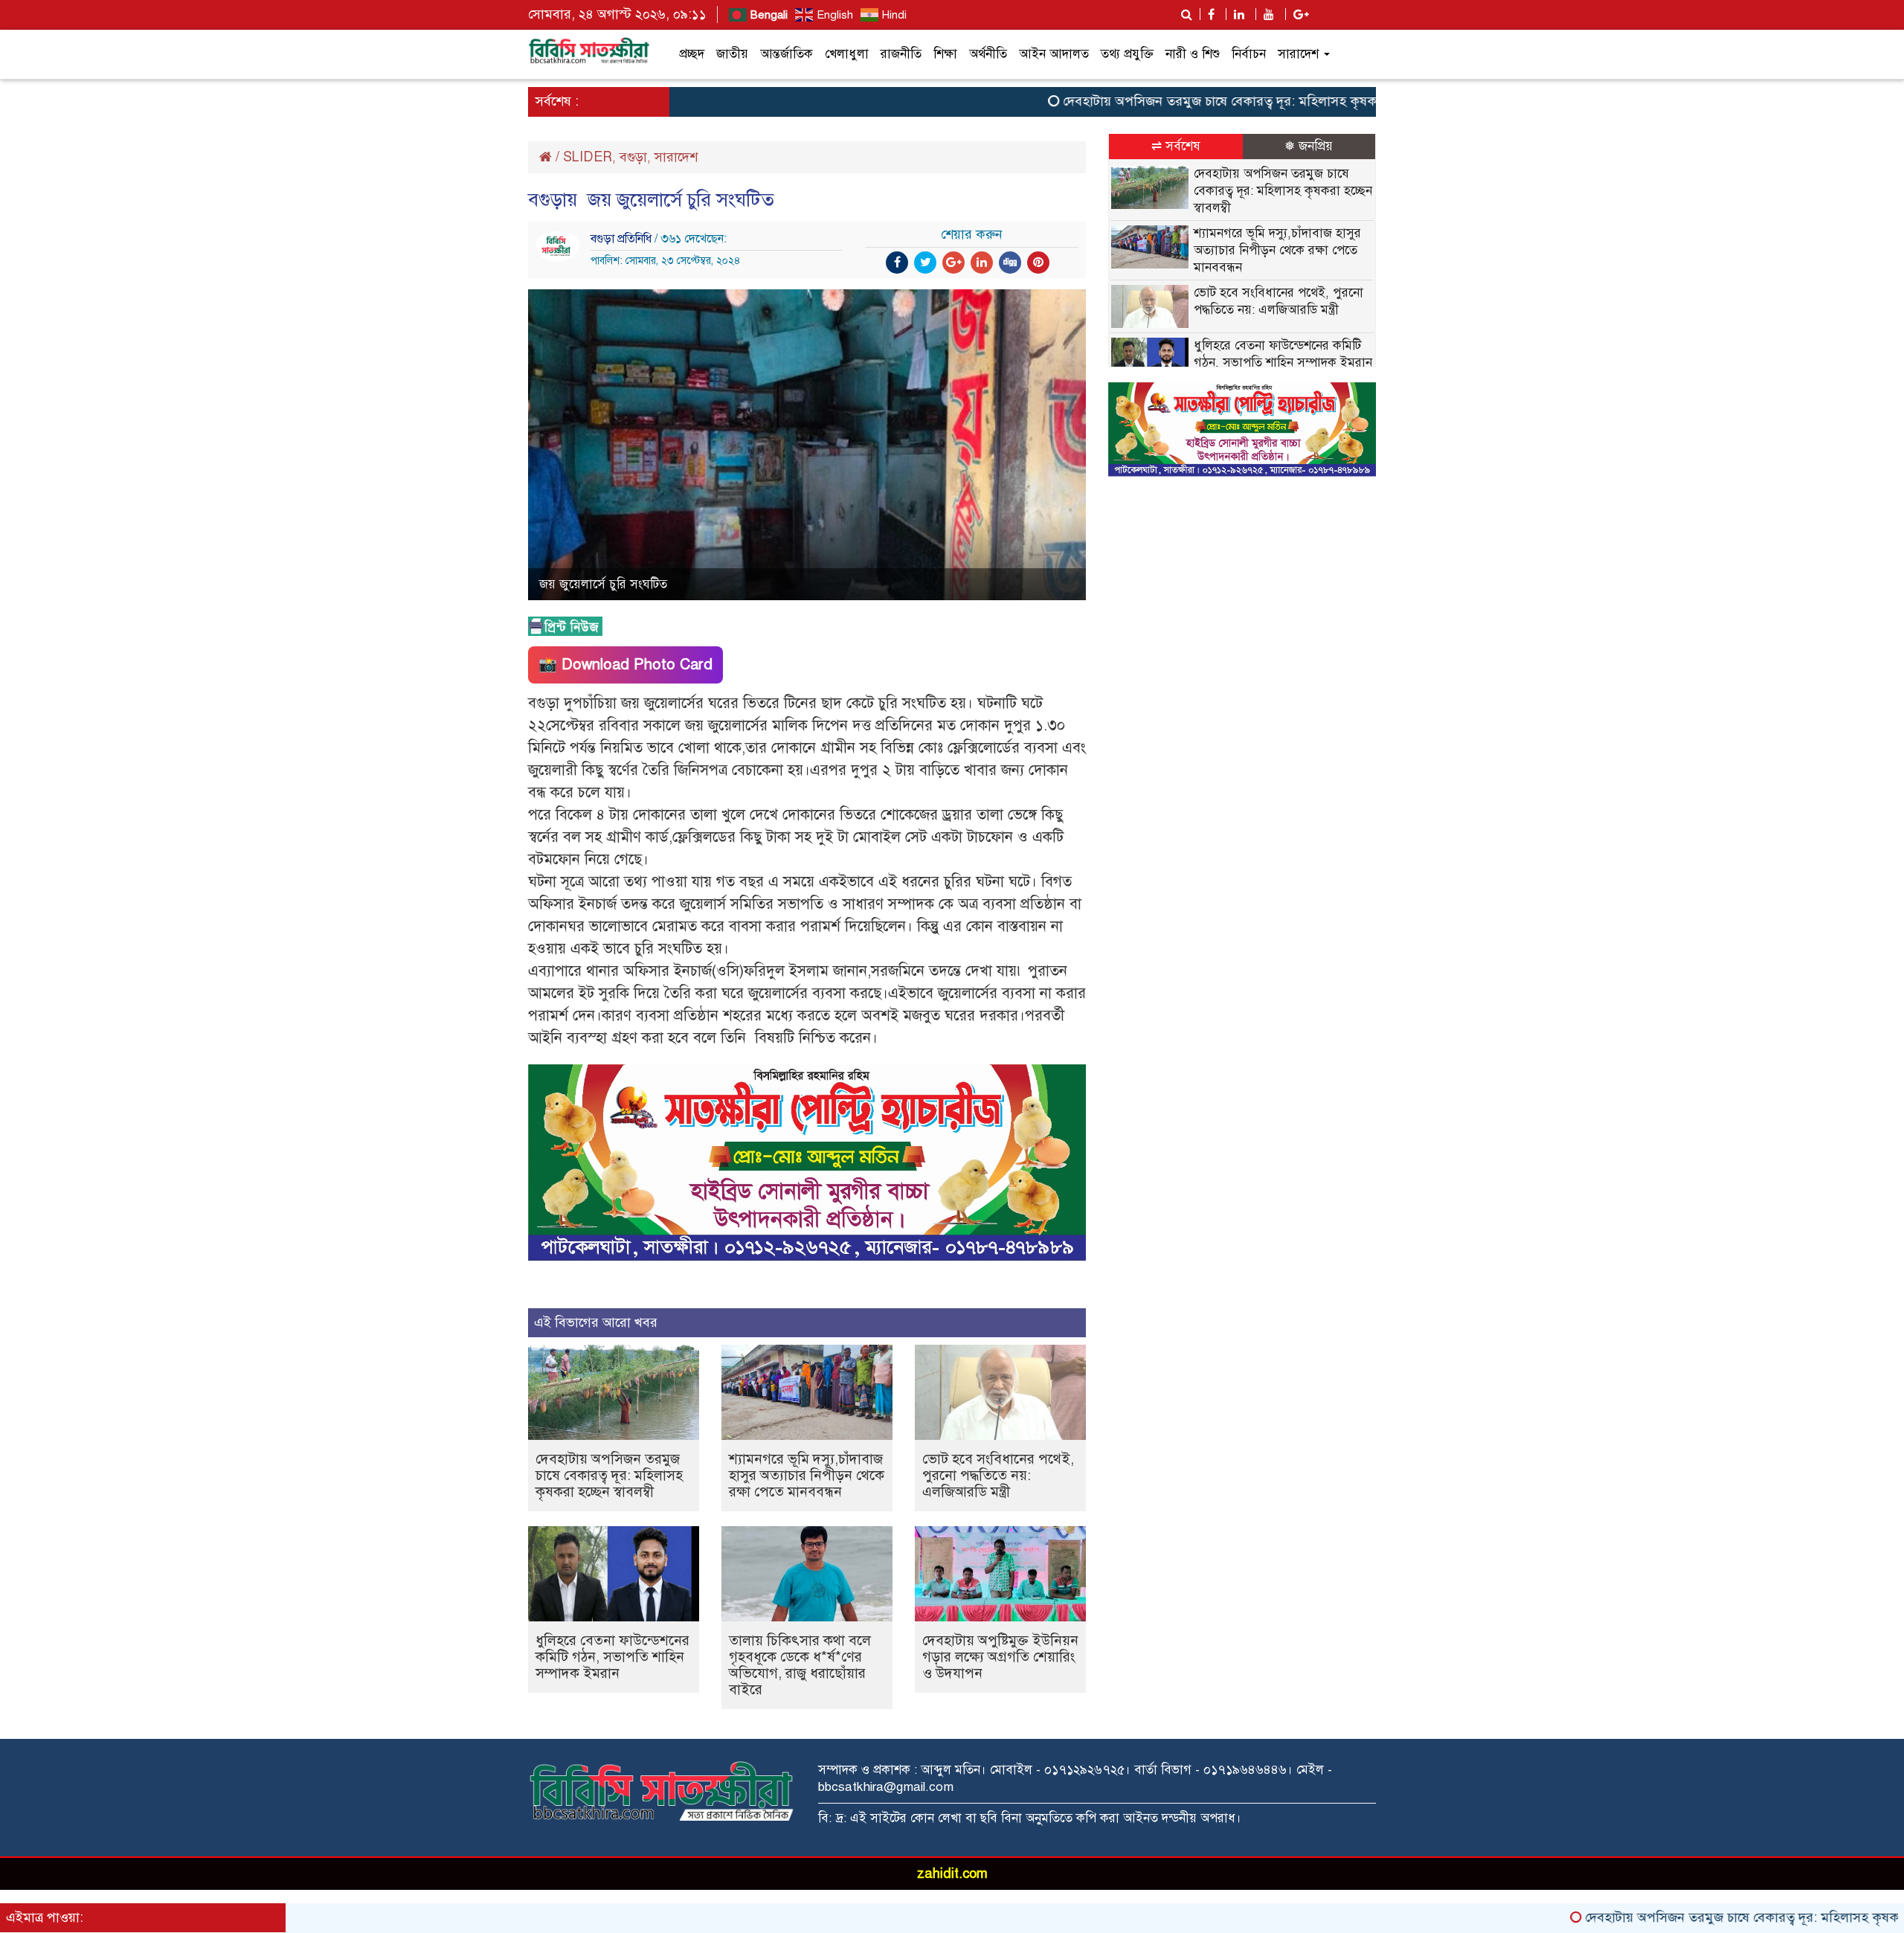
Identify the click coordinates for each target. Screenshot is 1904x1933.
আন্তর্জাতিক (787, 54)
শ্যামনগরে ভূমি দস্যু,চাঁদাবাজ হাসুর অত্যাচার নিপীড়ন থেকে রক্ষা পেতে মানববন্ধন (807, 1475)
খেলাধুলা (847, 54)
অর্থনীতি (988, 54)
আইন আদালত (1054, 54)
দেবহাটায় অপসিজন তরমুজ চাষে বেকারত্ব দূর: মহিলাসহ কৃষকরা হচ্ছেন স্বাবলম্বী (1196, 101)
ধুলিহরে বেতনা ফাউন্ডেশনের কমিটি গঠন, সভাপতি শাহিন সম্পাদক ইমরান (612, 1657)
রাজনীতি (901, 54)
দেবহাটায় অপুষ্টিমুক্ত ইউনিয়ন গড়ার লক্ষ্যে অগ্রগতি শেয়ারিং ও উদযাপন (1000, 1657)
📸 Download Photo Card (625, 665)
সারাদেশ (1300, 54)
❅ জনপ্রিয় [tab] (1309, 146)
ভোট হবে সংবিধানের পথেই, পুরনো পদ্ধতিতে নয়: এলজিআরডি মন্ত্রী (998, 1475)
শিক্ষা (945, 54)
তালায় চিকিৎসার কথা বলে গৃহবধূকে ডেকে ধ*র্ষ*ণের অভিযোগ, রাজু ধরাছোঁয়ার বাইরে (800, 1665)
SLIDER (588, 157)
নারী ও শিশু (1193, 54)
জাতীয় (732, 54)
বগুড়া (633, 157)
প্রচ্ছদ (692, 54)
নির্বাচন (1249, 54)
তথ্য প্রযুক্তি (1127, 54)
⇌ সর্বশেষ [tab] (1176, 146)
